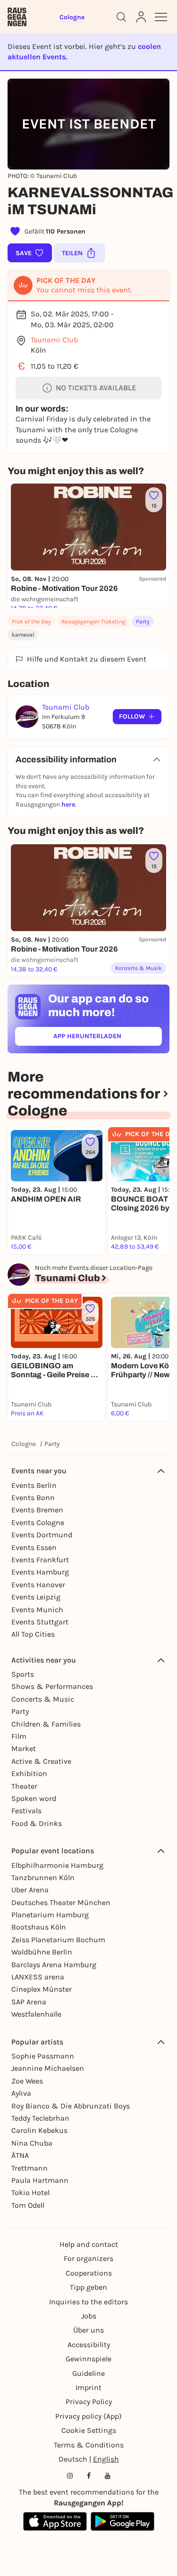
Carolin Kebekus (39, 2130)
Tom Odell (28, 2205)
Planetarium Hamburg (50, 1915)
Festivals (26, 1811)
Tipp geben (88, 2287)
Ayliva (21, 2093)
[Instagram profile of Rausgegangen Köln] (70, 2476)
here (68, 804)
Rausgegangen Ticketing (93, 622)
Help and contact (89, 2244)
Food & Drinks (37, 1823)
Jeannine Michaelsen (48, 2068)
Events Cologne (38, 1522)
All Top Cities (33, 1634)
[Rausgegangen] (17, 17)
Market (24, 1748)
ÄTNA (20, 2155)
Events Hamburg (40, 1572)
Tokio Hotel (30, 2192)
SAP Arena (29, 2002)
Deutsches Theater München (61, 1902)
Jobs (89, 2316)
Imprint (88, 2387)
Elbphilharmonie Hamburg (57, 1865)
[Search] (121, 17)
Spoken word (34, 1798)
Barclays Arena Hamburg (54, 1965)
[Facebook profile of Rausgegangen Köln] (89, 2476)
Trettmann (29, 2168)
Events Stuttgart (40, 1622)
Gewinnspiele (88, 2359)
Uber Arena (30, 1890)
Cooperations (89, 2273)
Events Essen (34, 1547)
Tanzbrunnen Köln (43, 1877)
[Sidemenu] (161, 17)
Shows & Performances (52, 1686)
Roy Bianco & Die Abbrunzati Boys (71, 2106)
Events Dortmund (42, 1535)
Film (19, 1736)
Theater (24, 1786)
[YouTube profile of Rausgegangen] (108, 2476)
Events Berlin (34, 1485)
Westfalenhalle (36, 2014)
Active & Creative (41, 1761)
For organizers (88, 2258)
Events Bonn (33, 1498)
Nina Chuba (32, 2143)
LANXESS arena (38, 1977)
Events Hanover (38, 1585)
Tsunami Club (54, 340)
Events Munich (37, 1610)
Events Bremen (37, 1510)
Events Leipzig (36, 1597)
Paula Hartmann (40, 2180)
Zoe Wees (27, 2081)
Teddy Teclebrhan (40, 2118)
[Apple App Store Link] (55, 2521)
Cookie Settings (89, 2430)
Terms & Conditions (89, 2445)
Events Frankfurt (40, 1560)
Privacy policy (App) (88, 2416)
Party (143, 622)
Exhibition (29, 1773)
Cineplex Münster (42, 1989)
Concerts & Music (43, 1699)
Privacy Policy (89, 2402)
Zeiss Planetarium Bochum (58, 1940)
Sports (23, 1674)
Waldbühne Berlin (42, 1952)
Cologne (24, 1444)
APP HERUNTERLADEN (108, 1038)
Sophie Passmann (43, 2056)
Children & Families (46, 1724)
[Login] (141, 17)
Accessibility (89, 2345)
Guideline (88, 2373)
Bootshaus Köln (39, 1927)
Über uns (88, 2330)
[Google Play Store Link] (122, 2521)
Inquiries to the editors (88, 2302)
